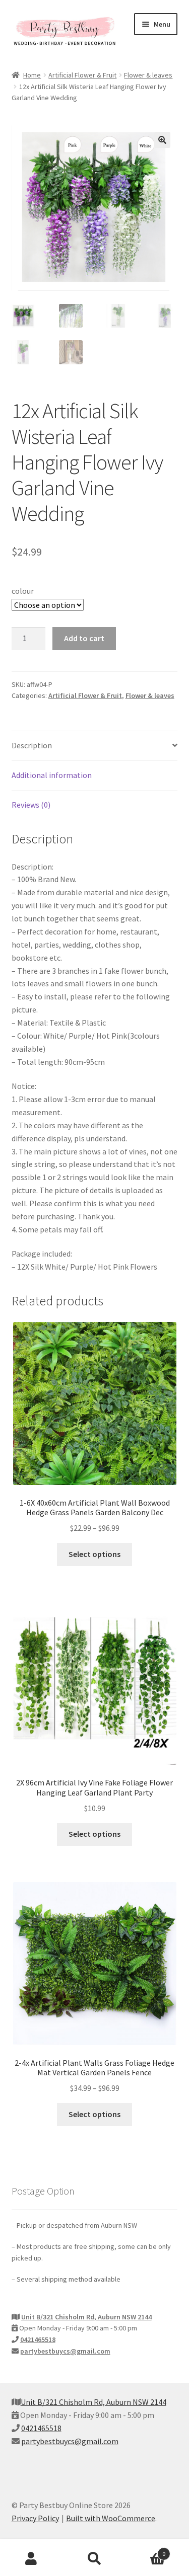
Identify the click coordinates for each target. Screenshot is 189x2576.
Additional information (52, 775)
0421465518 (38, 2339)
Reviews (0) (31, 805)
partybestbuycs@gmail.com (65, 2351)
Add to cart (84, 638)
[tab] (95, 746)
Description (32, 745)
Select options (94, 1554)
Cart (146, 2550)
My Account (31, 2559)
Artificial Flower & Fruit (82, 75)
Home (32, 75)
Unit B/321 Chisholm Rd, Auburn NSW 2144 (86, 2317)
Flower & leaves (148, 75)
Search (94, 2559)
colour (23, 591)
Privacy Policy (35, 2518)
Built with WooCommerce (111, 2518)
